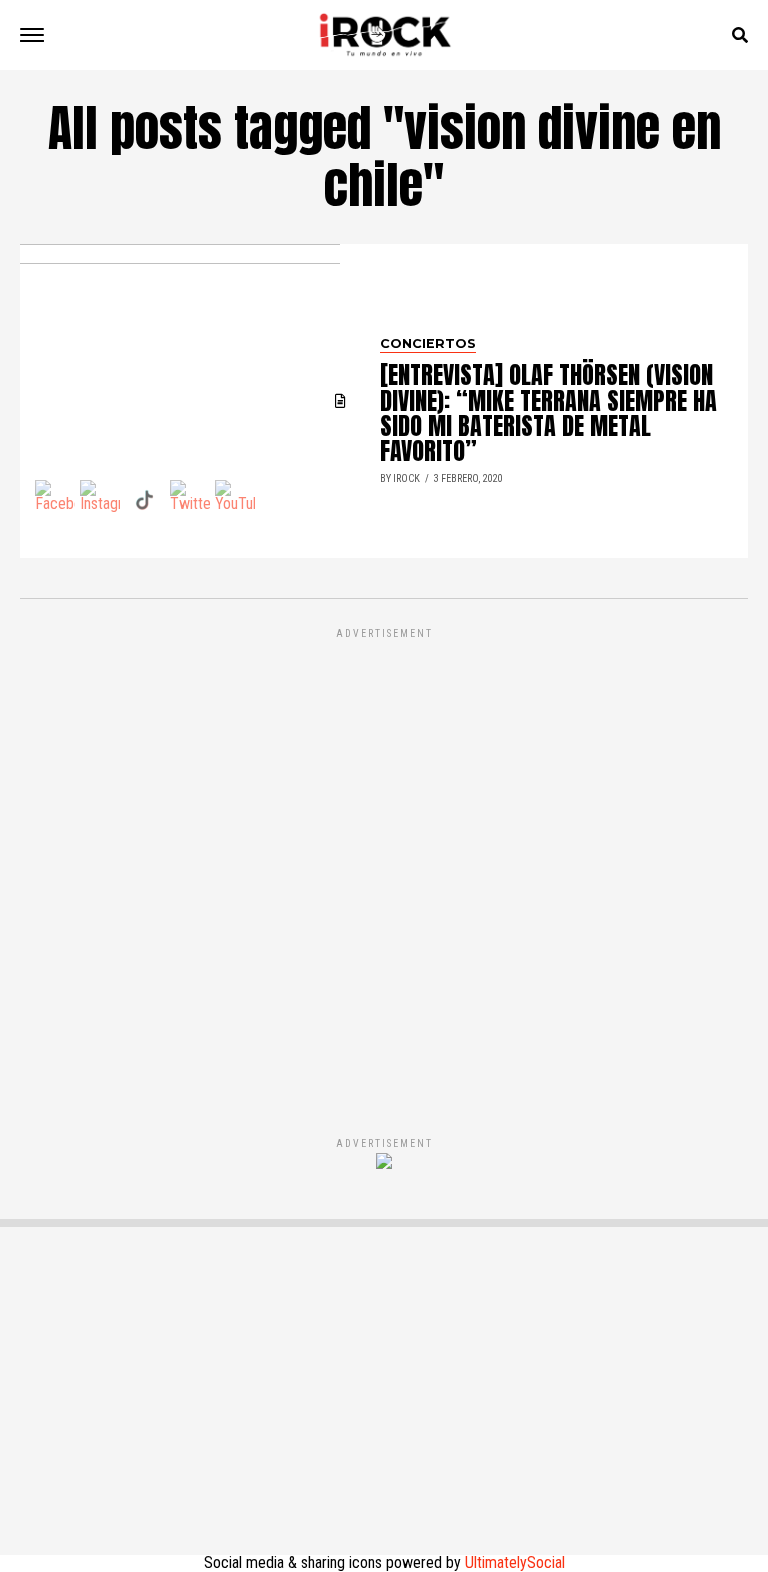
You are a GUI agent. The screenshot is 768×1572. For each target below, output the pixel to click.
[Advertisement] (384, 861)
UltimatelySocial (515, 1562)
